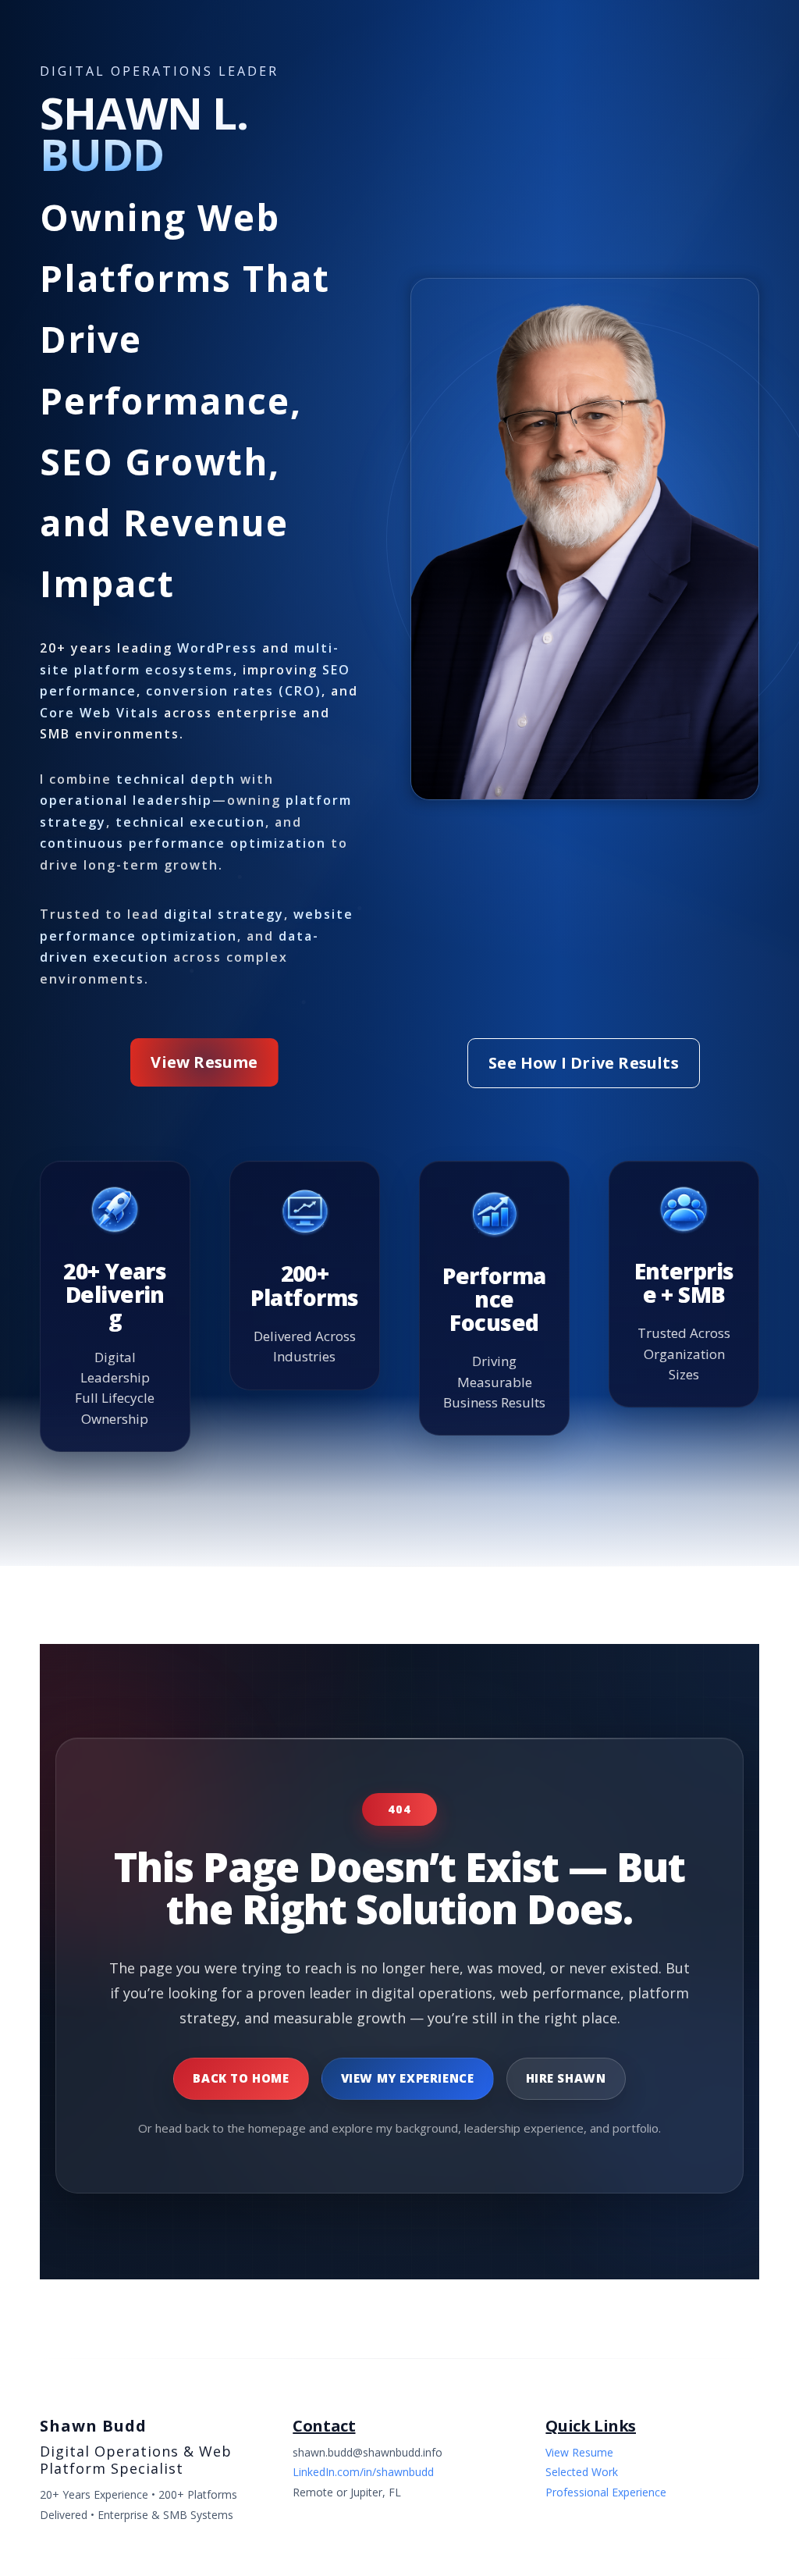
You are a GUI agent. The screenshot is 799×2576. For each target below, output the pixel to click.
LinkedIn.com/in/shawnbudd (363, 2472)
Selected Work (582, 2472)
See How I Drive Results (584, 1063)
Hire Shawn (566, 2078)
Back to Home (241, 2078)
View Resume (204, 1062)
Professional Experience (606, 2492)
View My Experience (408, 2078)
